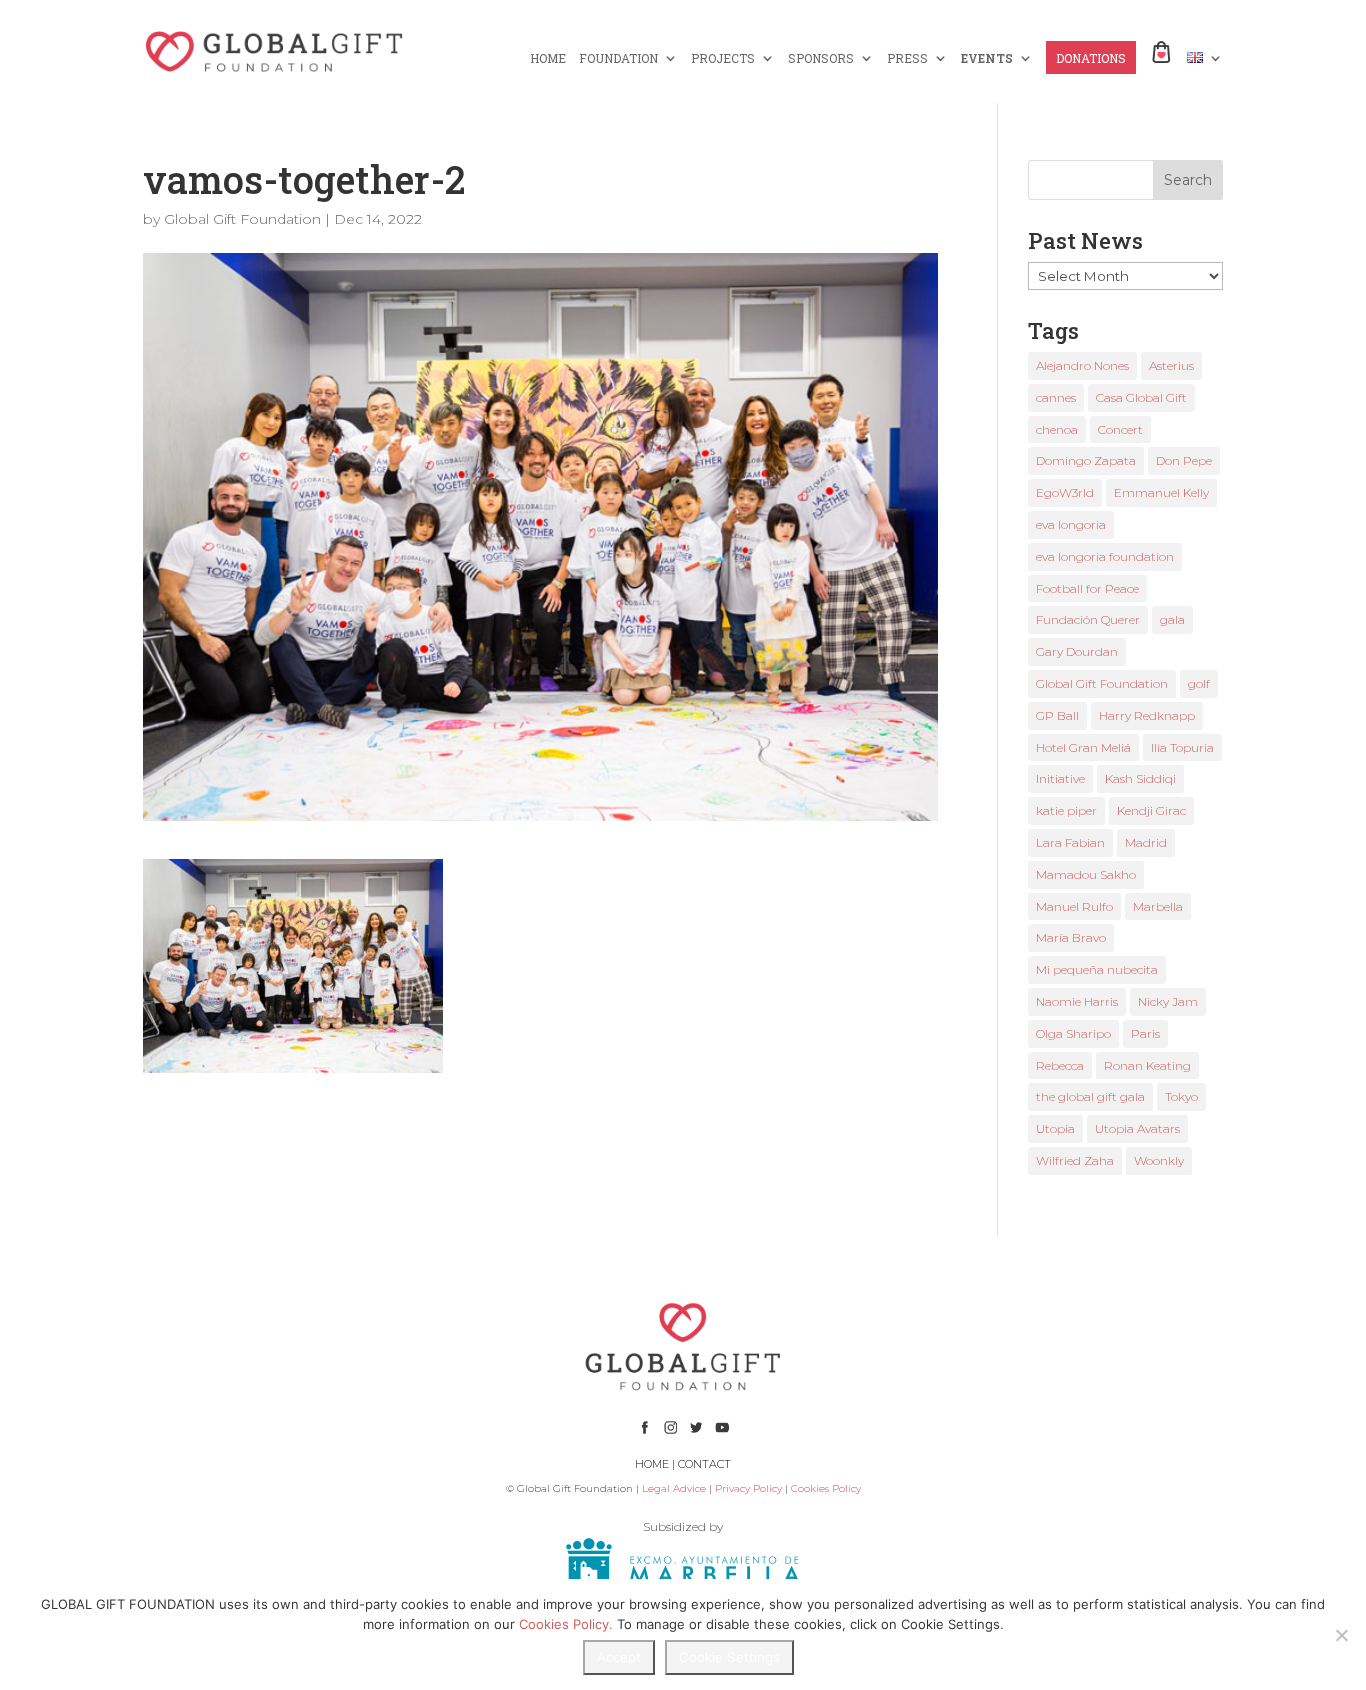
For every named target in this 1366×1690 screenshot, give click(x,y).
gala (1172, 619)
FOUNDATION (618, 58)
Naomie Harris (1077, 1001)
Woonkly (1159, 1160)
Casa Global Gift (1141, 397)
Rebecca (1060, 1065)
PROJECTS (723, 58)
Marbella (1158, 906)
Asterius (1171, 365)
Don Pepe (1184, 460)
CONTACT (704, 1464)
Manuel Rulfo (1074, 906)
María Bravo (1071, 937)
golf (1199, 683)
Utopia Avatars (1137, 1128)
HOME (548, 58)
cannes (1056, 397)
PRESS (907, 58)
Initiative (1060, 778)
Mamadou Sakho (1086, 874)
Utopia (1055, 1128)
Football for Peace (1087, 588)
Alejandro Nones (1082, 365)
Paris (1145, 1033)
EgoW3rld (1065, 492)
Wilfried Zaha (1075, 1160)
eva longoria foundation (1105, 556)
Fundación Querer (1088, 619)
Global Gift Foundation (242, 219)
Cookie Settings (729, 1657)
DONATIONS (1091, 58)
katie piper (1066, 810)
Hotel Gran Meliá (1083, 747)
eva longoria (1071, 524)
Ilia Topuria (1182, 747)
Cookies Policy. (566, 1624)
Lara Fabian (1070, 842)
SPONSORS (821, 58)
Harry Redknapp (1147, 715)
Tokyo (1181, 1096)
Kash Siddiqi (1140, 778)
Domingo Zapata (1086, 460)
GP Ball (1057, 715)
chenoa (1057, 429)
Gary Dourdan (1077, 651)
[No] (1341, 1635)
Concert (1120, 429)
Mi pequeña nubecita (1097, 969)
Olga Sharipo (1073, 1033)
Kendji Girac (1151, 810)
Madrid (1146, 842)
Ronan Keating (1147, 1065)
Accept (619, 1657)
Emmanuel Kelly (1161, 492)
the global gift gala (1090, 1096)
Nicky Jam (1168, 1001)
